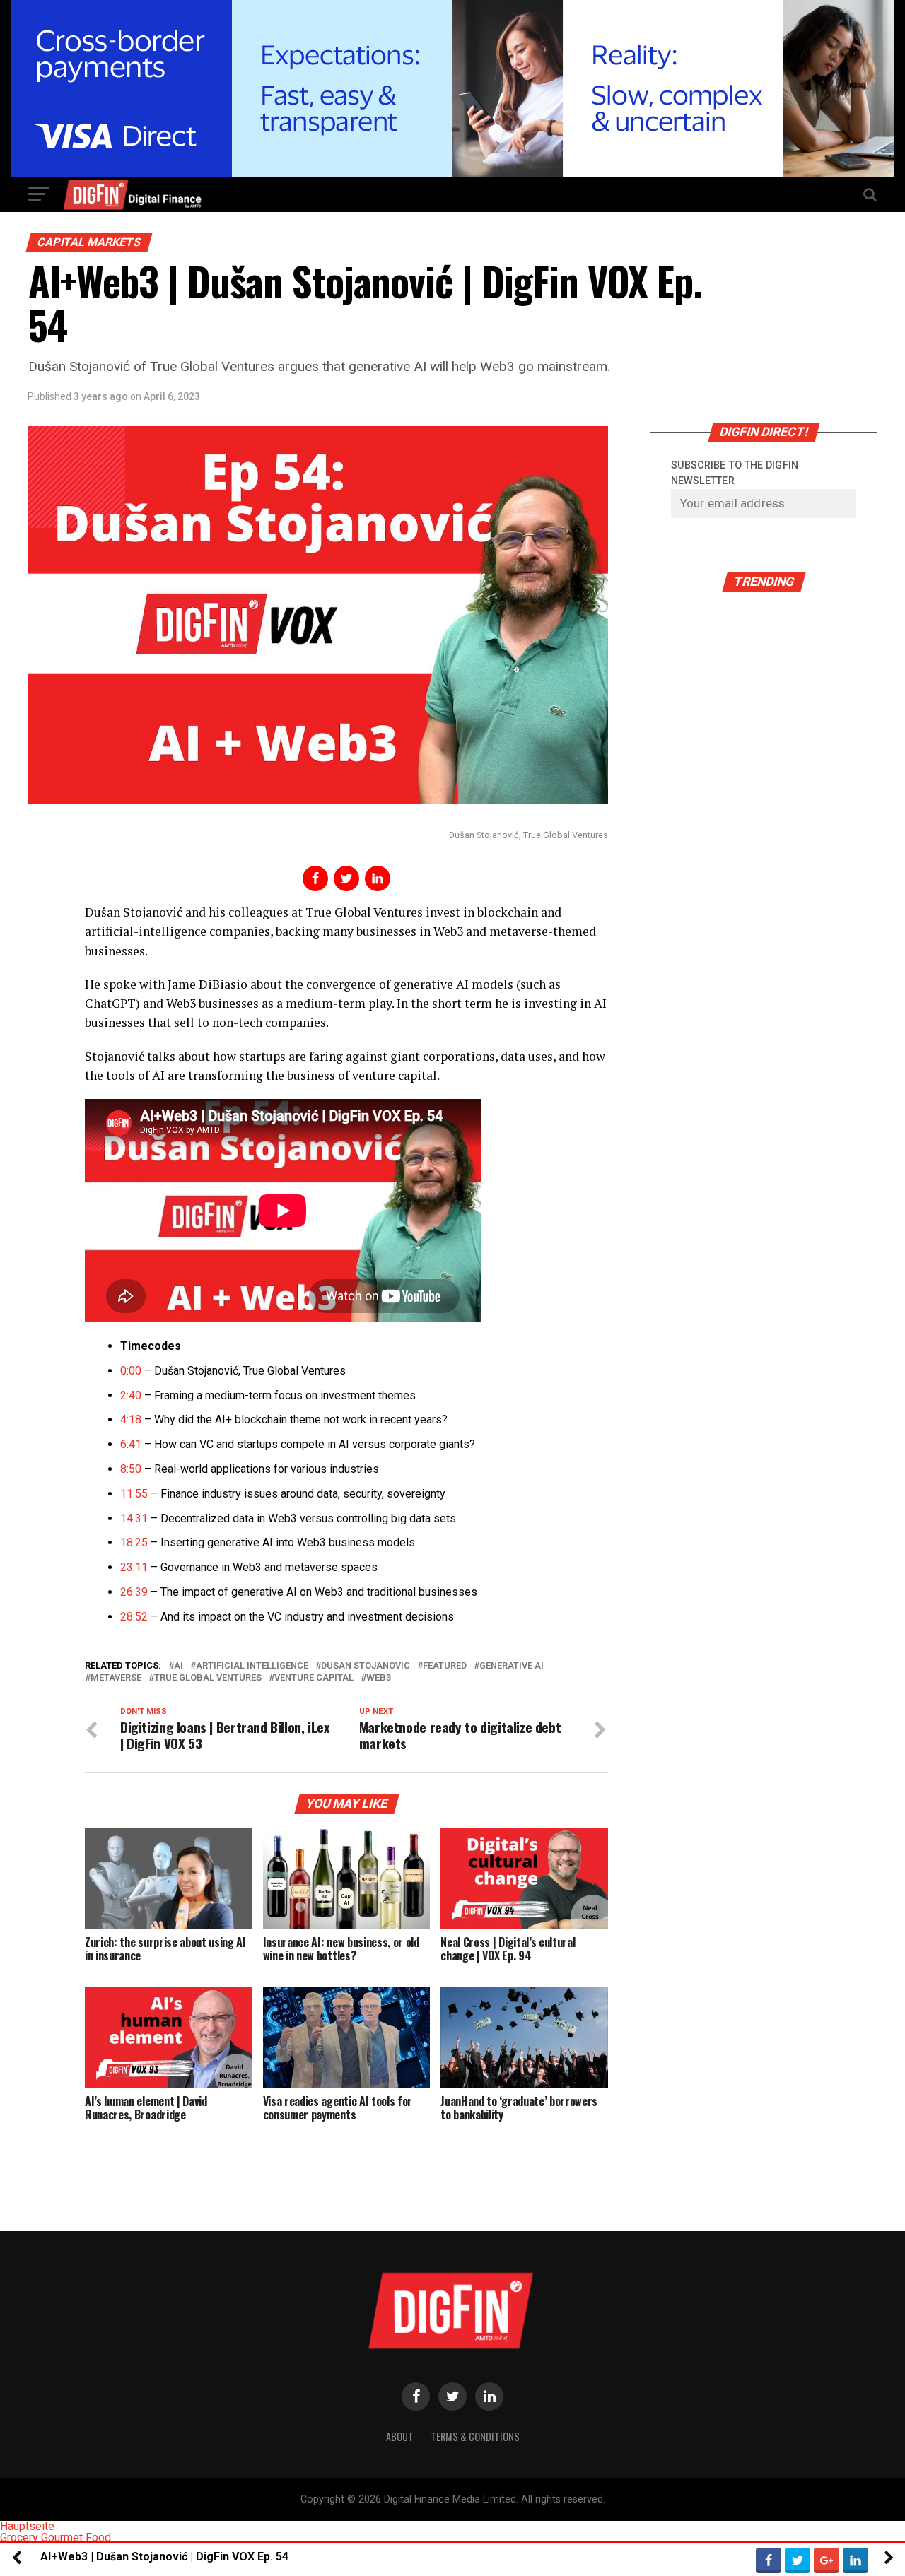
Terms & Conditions (475, 2436)
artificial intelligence (252, 1666)
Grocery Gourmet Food (56, 2537)
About (400, 2436)
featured (445, 1666)
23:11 (134, 1567)
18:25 (134, 1542)
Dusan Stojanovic (366, 1666)
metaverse (116, 1678)
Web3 (379, 1678)
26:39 (134, 1592)
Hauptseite (27, 2526)
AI (179, 1666)
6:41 (131, 1444)
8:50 (131, 1469)
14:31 (134, 1518)
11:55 (134, 1494)
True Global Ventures (208, 1678)
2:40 (131, 1395)
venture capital (314, 1678)
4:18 (131, 1419)
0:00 (131, 1371)
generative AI (512, 1666)
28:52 (134, 1617)
